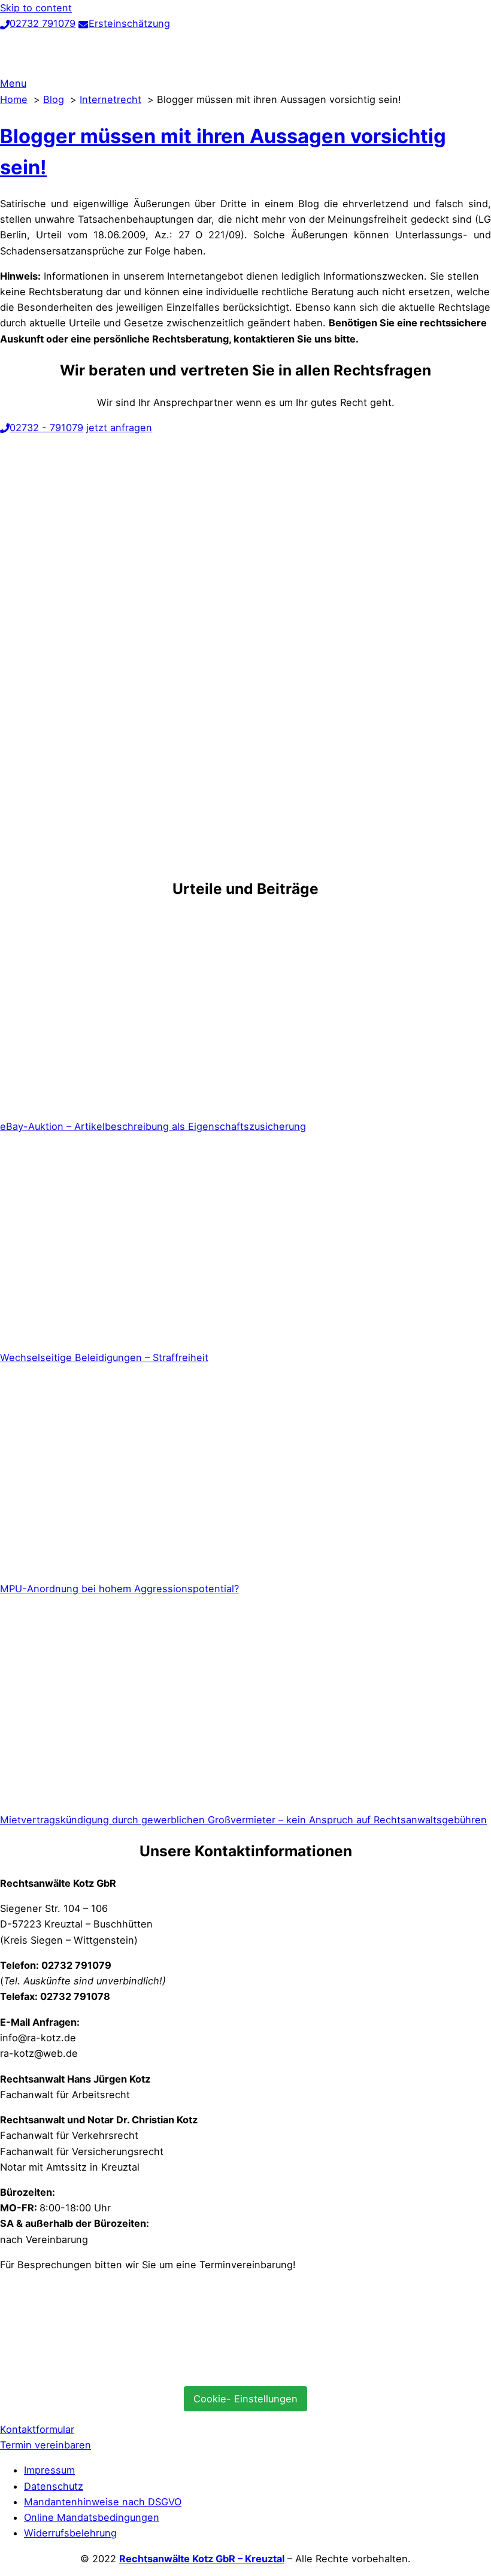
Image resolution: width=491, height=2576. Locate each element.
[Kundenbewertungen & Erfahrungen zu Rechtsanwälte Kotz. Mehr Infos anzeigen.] (90, 2369)
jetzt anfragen (119, 428)
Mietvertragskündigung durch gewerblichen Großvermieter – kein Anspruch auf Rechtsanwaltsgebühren (243, 1820)
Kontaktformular (37, 2429)
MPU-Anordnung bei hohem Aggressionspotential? (119, 1589)
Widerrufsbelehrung (70, 2533)
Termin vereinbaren (46, 2445)
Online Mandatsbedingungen (92, 2517)
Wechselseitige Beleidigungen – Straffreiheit (104, 1357)
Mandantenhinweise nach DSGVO (103, 2502)
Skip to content (36, 8)
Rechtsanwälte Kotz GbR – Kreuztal (202, 2559)
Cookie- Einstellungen (245, 2399)
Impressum (49, 2470)
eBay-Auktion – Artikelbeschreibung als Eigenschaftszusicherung (153, 1126)
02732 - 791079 (46, 428)
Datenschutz (54, 2486)
